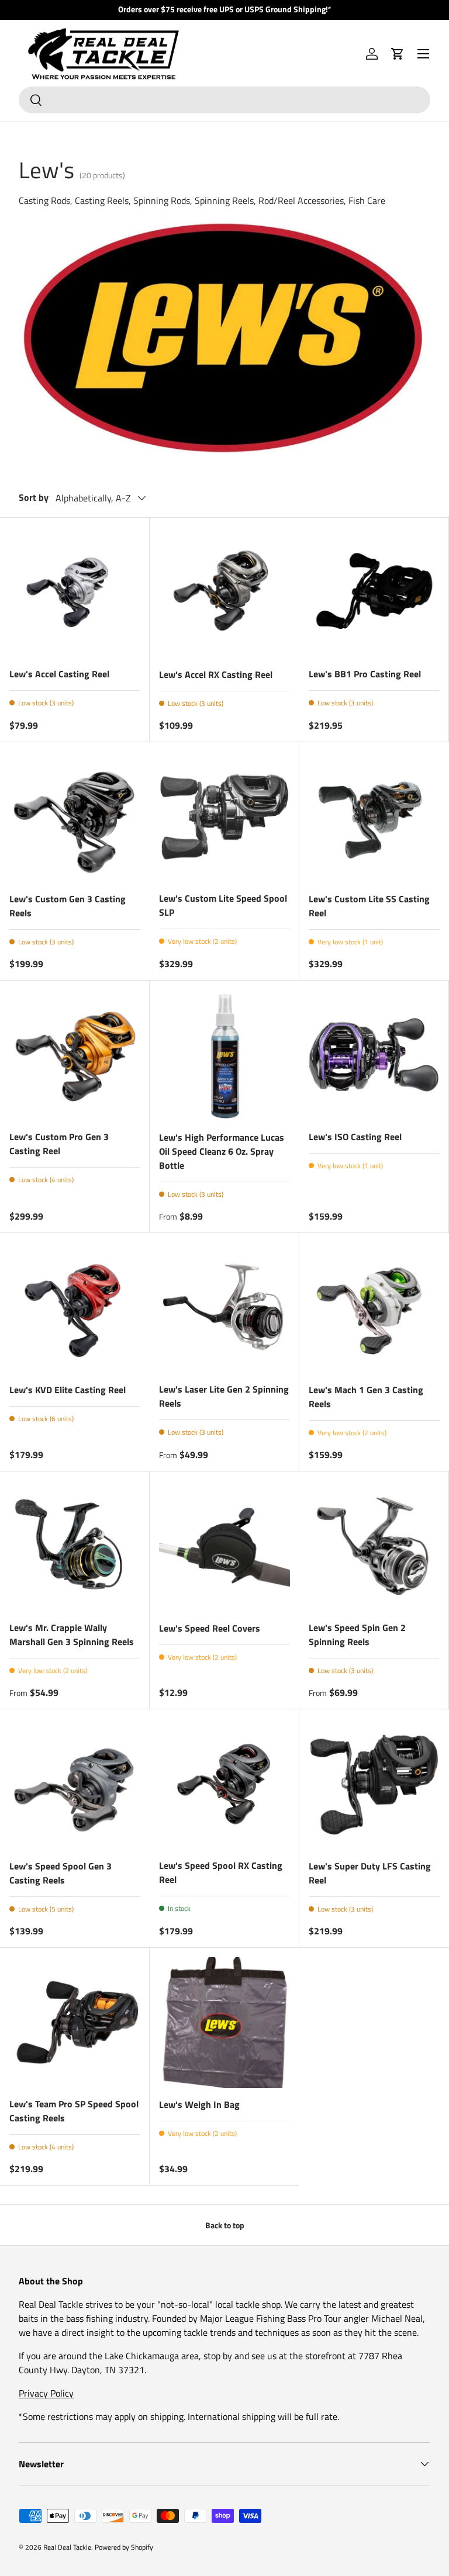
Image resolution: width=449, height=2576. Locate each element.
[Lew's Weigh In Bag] (224, 2023)
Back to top (225, 2225)
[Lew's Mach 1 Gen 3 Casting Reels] (374, 1308)
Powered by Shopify (124, 2547)
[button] (398, 54)
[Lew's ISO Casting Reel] (374, 1055)
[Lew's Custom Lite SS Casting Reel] (374, 817)
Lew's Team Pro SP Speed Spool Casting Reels (74, 2111)
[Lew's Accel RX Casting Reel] (224, 593)
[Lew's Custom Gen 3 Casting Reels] (75, 817)
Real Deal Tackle (67, 2547)
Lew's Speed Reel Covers (210, 1628)
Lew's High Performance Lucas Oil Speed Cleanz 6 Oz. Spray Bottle (222, 1151)
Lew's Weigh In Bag (199, 2104)
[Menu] (423, 54)
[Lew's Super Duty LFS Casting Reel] (374, 1784)
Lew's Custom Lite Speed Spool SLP (223, 905)
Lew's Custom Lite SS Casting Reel (369, 906)
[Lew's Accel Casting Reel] (75, 592)
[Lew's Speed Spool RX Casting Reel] (224, 1784)
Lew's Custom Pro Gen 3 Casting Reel (59, 1144)
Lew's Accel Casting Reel (59, 674)
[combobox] (224, 100)
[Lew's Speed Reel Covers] (224, 1546)
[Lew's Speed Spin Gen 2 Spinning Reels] (374, 1546)
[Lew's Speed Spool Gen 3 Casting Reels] (75, 1784)
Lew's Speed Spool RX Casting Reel (221, 1872)
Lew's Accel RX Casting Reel (216, 674)
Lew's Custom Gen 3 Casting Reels (68, 906)
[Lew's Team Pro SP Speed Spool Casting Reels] (75, 2022)
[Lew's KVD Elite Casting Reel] (75, 1308)
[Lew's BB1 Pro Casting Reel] (374, 592)
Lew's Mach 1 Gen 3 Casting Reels (366, 1397)
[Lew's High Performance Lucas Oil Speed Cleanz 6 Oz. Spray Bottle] (224, 1055)
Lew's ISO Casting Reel (355, 1137)
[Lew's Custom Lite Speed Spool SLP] (224, 817)
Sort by (34, 497)
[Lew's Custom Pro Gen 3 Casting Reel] (75, 1055)
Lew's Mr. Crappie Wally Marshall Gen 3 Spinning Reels (72, 1635)
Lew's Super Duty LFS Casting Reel (370, 1873)
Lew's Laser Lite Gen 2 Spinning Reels (224, 1396)
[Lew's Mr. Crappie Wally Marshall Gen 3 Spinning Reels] (75, 1546)
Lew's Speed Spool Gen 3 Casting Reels (61, 1873)
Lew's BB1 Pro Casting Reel (365, 674)
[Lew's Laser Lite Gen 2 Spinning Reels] (224, 1308)
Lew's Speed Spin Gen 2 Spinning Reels (357, 1635)
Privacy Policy (46, 2393)
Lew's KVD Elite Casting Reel (68, 1390)
